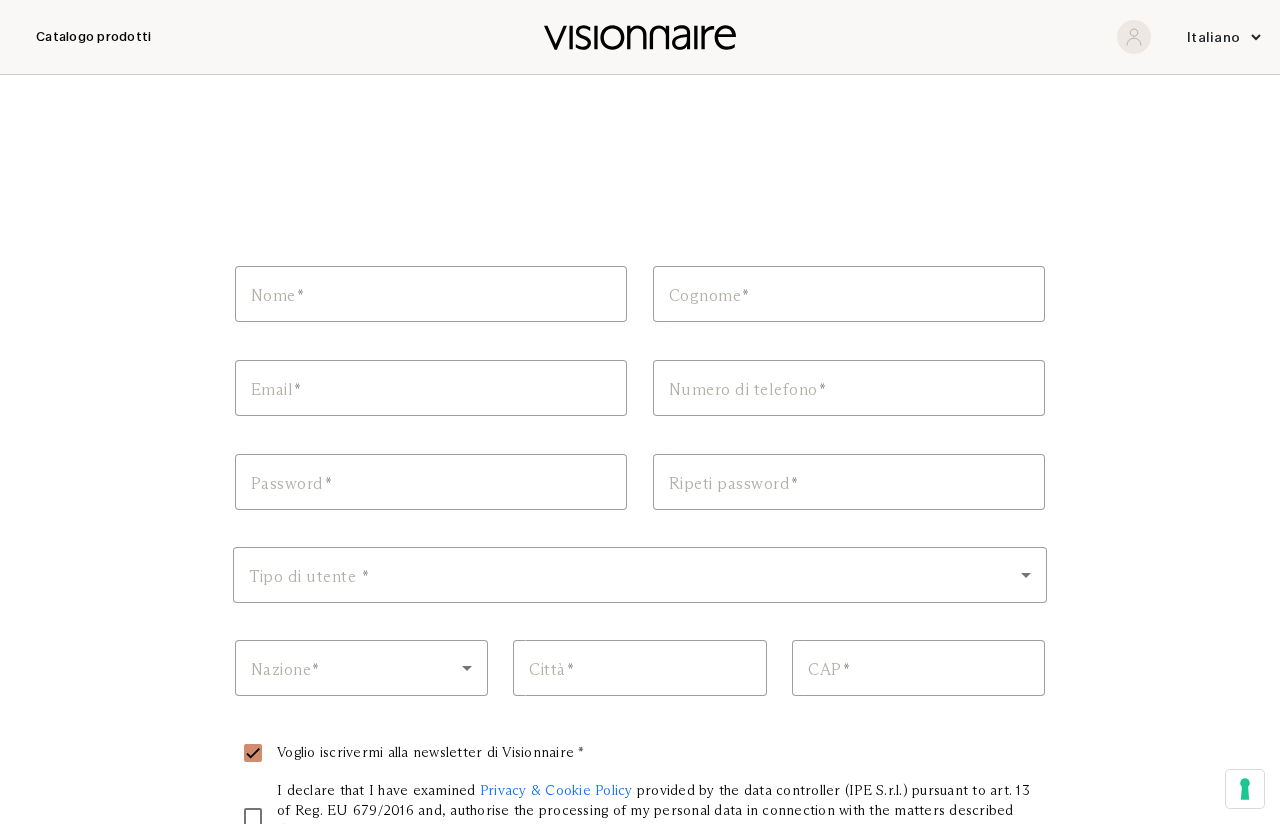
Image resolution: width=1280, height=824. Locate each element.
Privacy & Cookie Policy (556, 790)
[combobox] (640, 575)
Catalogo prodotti (93, 36)
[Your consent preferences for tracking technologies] (1245, 789)
